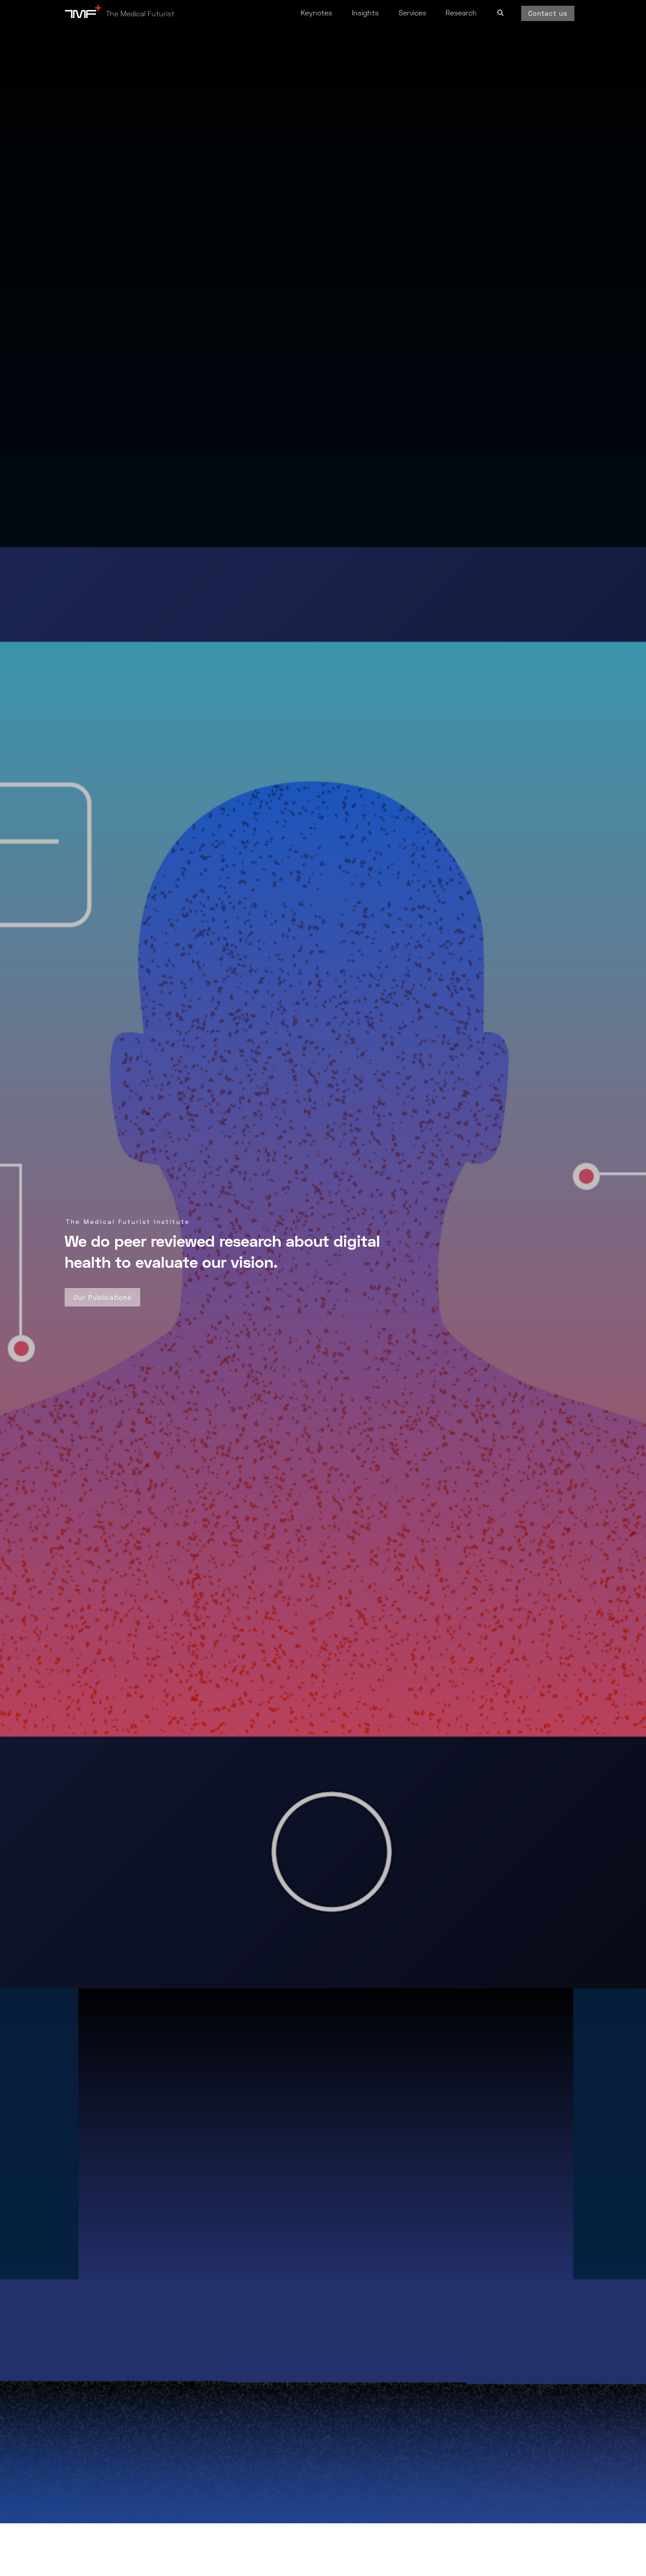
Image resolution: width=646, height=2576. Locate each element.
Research (461, 13)
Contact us (548, 13)
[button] (501, 11)
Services (412, 13)
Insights (365, 13)
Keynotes (316, 13)
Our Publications (102, 1297)
